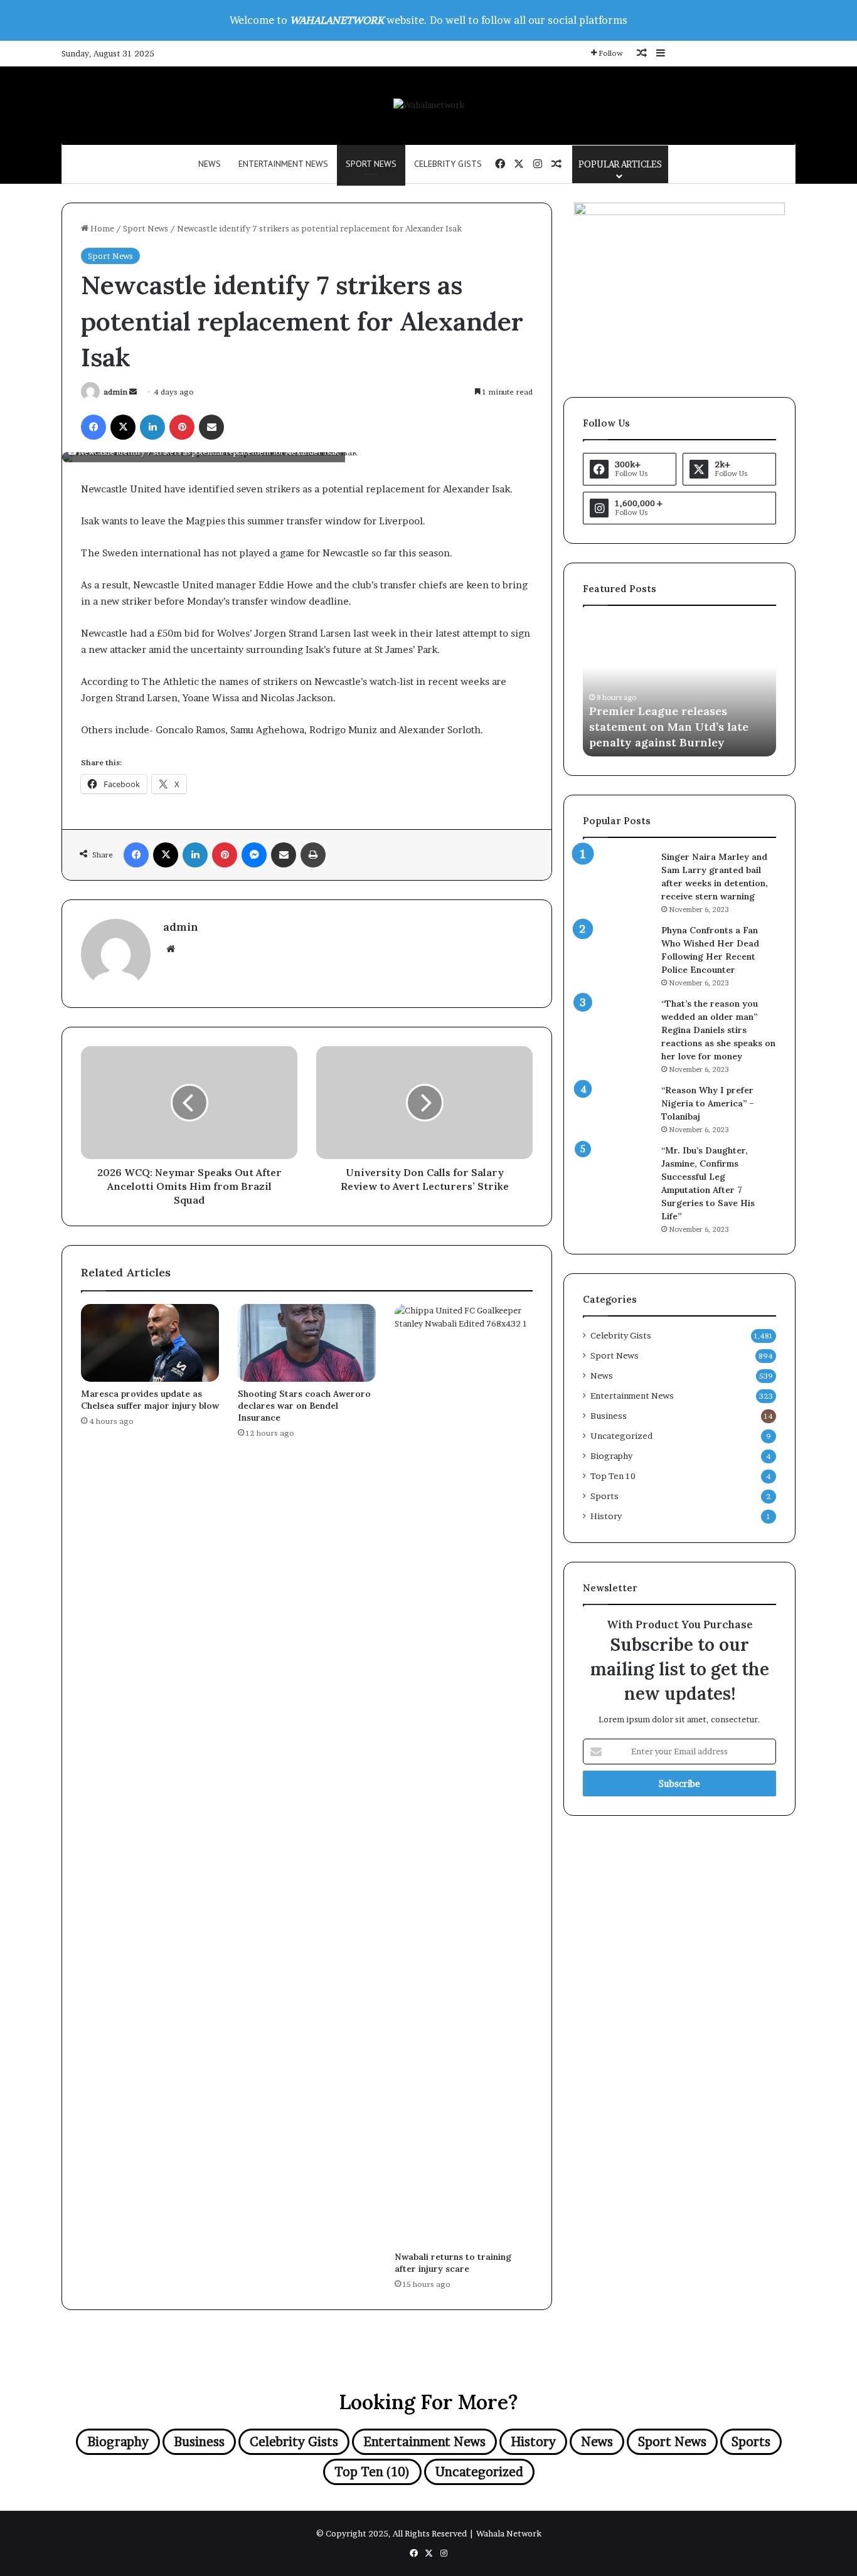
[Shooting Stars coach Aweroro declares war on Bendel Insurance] (307, 1343)
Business (609, 1416)
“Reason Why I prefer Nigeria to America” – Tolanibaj (708, 1103)
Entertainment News (283, 164)
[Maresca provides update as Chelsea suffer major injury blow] (150, 1343)
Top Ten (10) (372, 2472)
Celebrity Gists (448, 164)
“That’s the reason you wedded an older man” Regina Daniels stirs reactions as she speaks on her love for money (718, 1030)
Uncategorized (621, 1436)
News (210, 164)
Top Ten (613, 1476)
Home (101, 228)
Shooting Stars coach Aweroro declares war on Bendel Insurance (304, 1406)
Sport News (371, 164)
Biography (611, 1456)
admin (115, 392)
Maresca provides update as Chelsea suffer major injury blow (150, 1400)
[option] (679, 687)
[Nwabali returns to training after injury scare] (464, 1774)
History (606, 1516)
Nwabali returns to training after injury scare (453, 2263)
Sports (604, 1496)
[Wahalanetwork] (429, 105)
